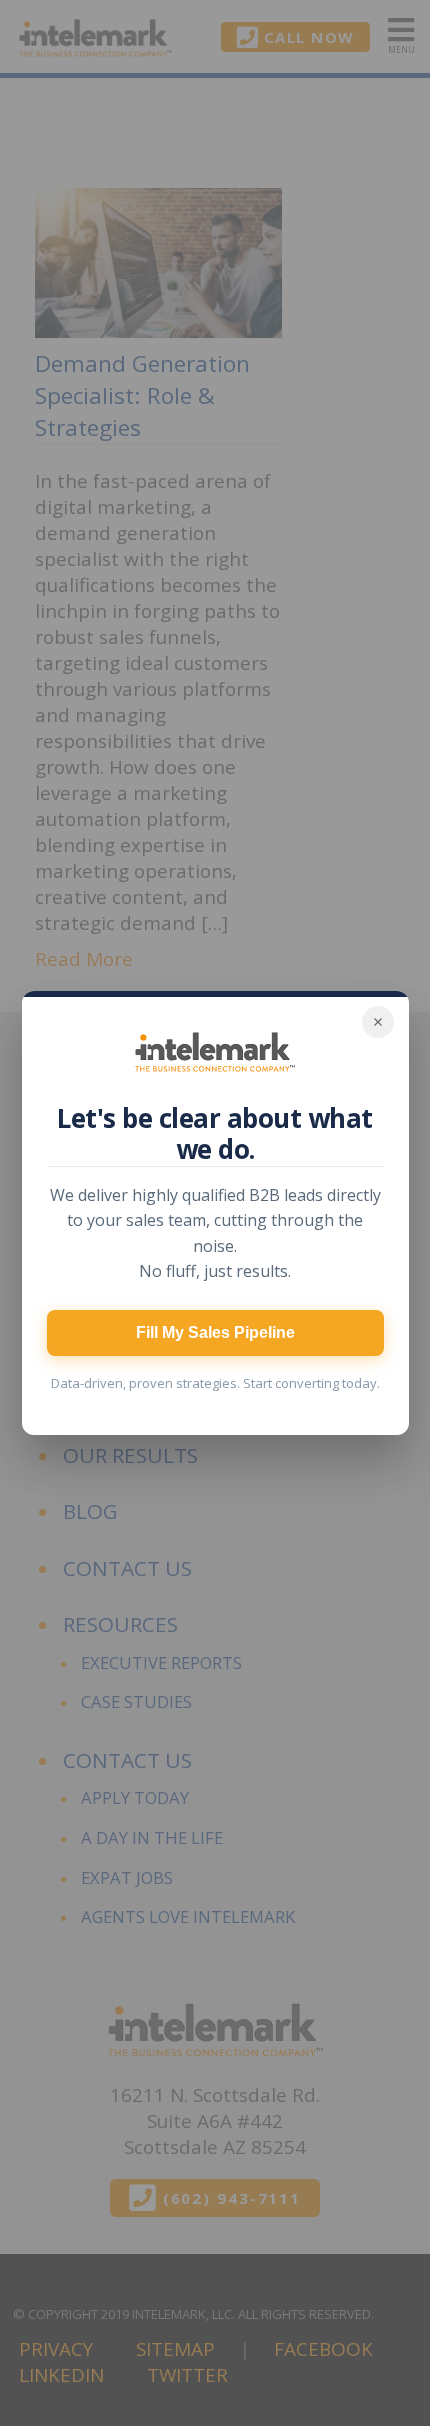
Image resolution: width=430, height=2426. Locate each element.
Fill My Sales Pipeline (215, 1332)
